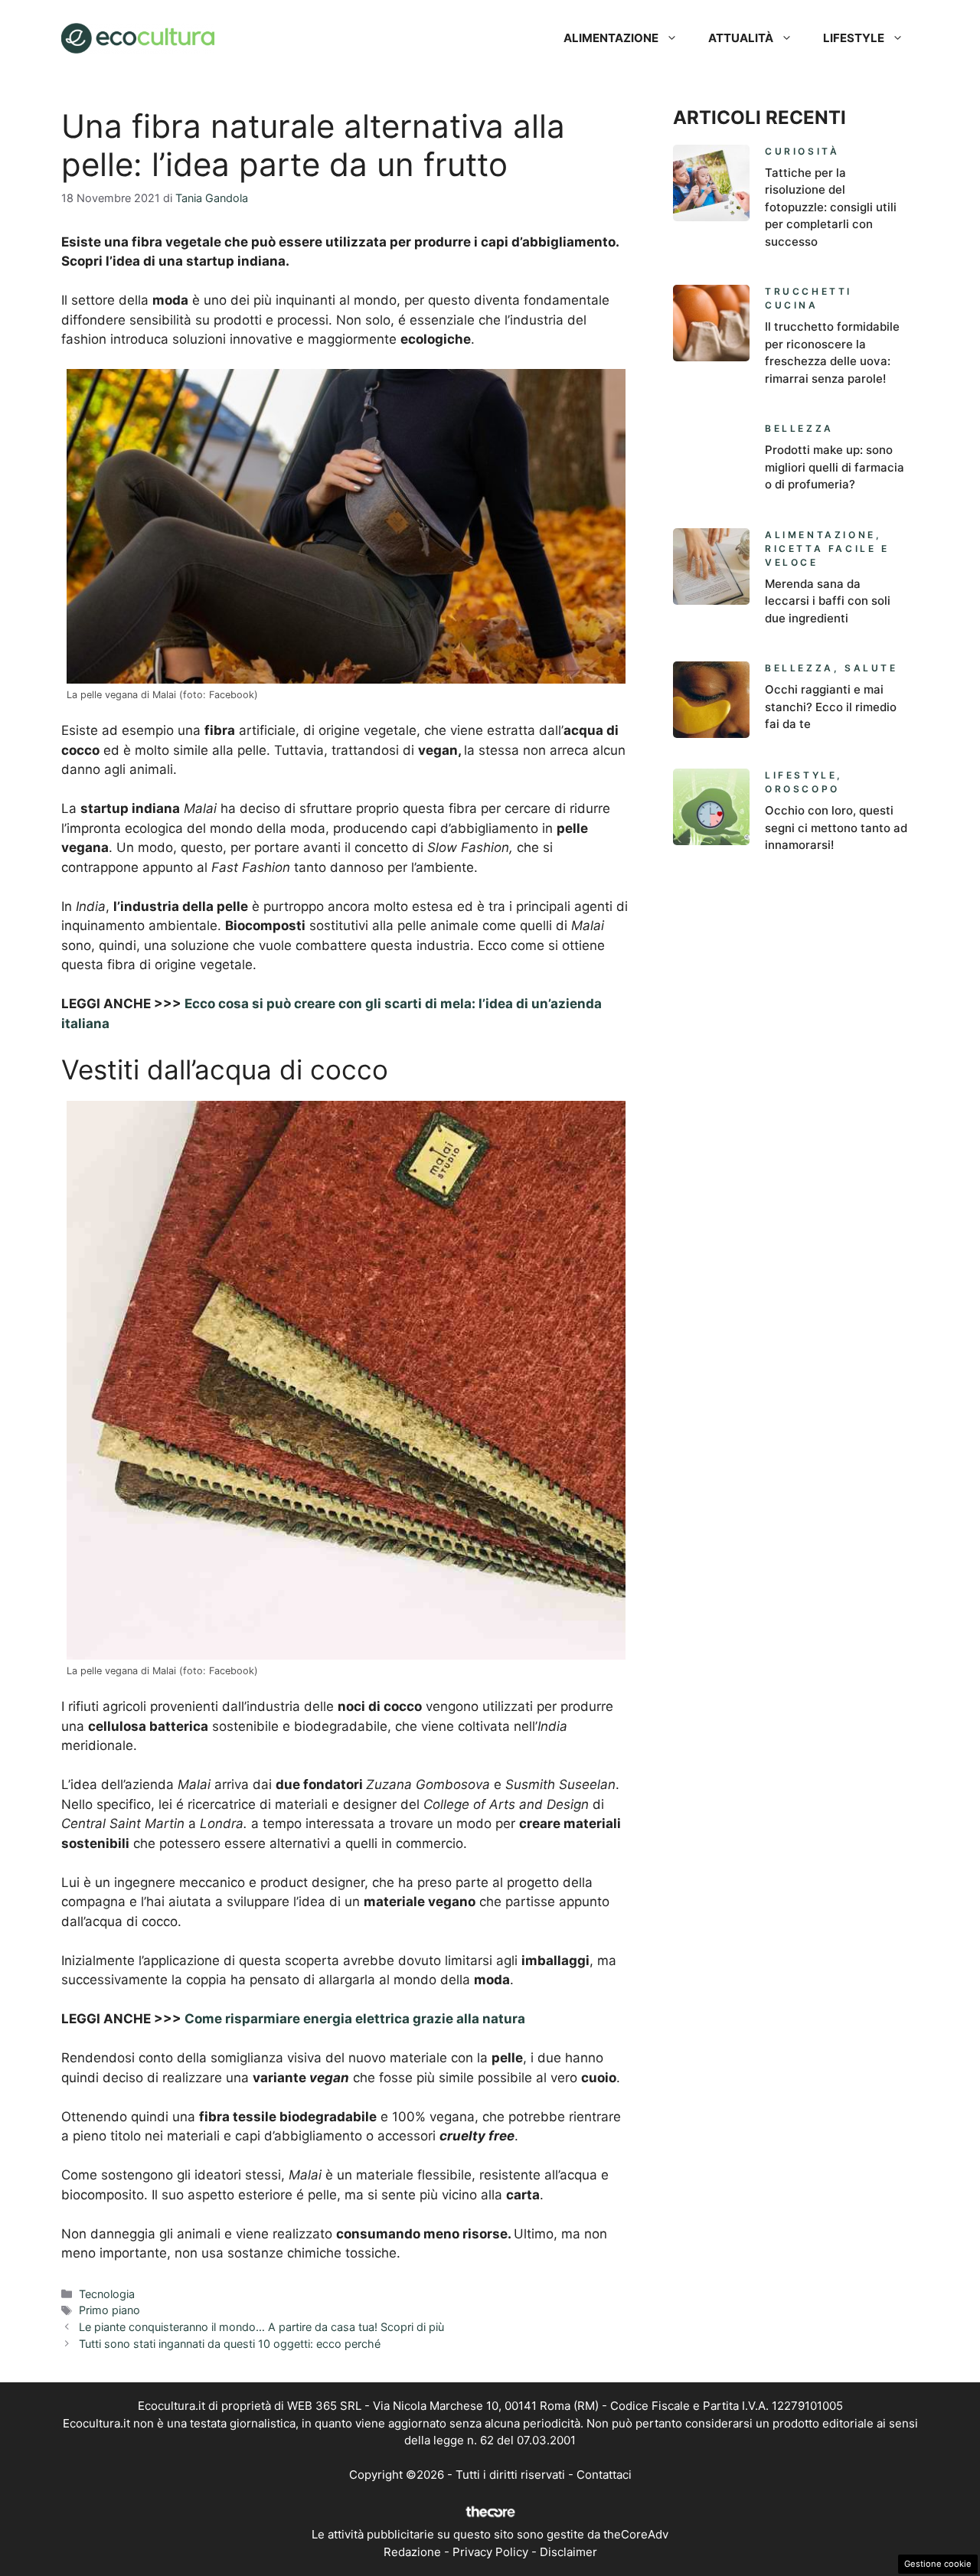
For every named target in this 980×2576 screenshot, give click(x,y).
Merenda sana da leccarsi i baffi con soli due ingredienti (828, 601)
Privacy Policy (490, 2552)
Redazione (412, 2552)
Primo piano (109, 2310)
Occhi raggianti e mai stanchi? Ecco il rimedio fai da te (831, 707)
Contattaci (604, 2475)
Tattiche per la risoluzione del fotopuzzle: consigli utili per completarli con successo (831, 207)
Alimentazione (611, 38)
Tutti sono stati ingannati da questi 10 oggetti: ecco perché (230, 2344)
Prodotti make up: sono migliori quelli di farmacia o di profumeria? (835, 467)
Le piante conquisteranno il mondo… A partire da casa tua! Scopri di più (261, 2327)
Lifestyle (854, 38)
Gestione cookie (938, 2564)
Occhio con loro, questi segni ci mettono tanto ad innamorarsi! (836, 828)
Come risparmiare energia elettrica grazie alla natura (355, 2019)
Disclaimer (568, 2552)
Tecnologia (107, 2294)
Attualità (741, 38)
